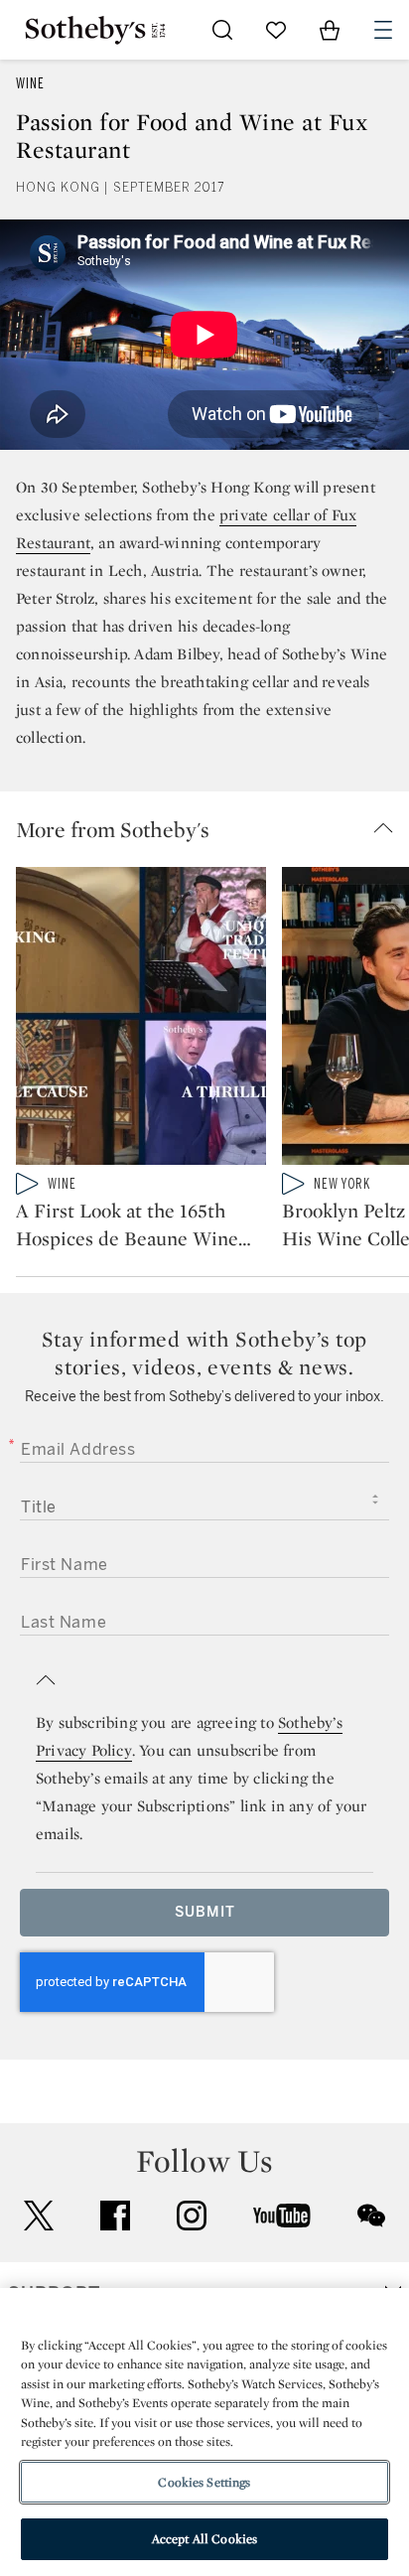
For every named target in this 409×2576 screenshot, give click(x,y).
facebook (115, 2216)
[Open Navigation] (383, 30)
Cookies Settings (204, 2482)
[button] (212, 829)
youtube (282, 2216)
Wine (30, 84)
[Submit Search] (222, 30)
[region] (204, 2432)
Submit (205, 1912)
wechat (371, 2216)
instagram (192, 2216)
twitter (39, 2216)
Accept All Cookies (204, 2539)
